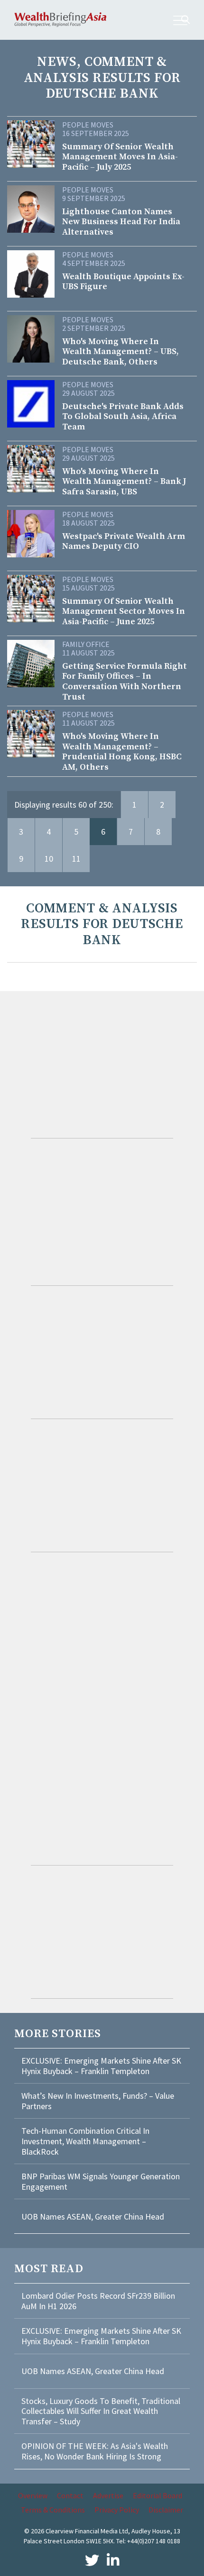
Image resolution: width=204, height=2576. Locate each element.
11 (76, 859)
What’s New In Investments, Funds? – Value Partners (98, 2101)
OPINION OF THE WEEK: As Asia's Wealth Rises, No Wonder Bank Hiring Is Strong (95, 2451)
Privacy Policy (117, 2510)
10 (49, 859)
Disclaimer (166, 2510)
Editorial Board (158, 2495)
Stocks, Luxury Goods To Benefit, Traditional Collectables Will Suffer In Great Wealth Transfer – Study (101, 2411)
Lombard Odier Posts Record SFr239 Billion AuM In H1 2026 (98, 2301)
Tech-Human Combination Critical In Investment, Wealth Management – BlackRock (85, 2141)
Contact (70, 2495)
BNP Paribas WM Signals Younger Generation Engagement (101, 2181)
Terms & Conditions (53, 2510)
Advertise (108, 2495)
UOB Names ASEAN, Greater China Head (93, 2216)
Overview (33, 2495)
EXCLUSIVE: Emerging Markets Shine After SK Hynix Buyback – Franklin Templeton (101, 2066)
